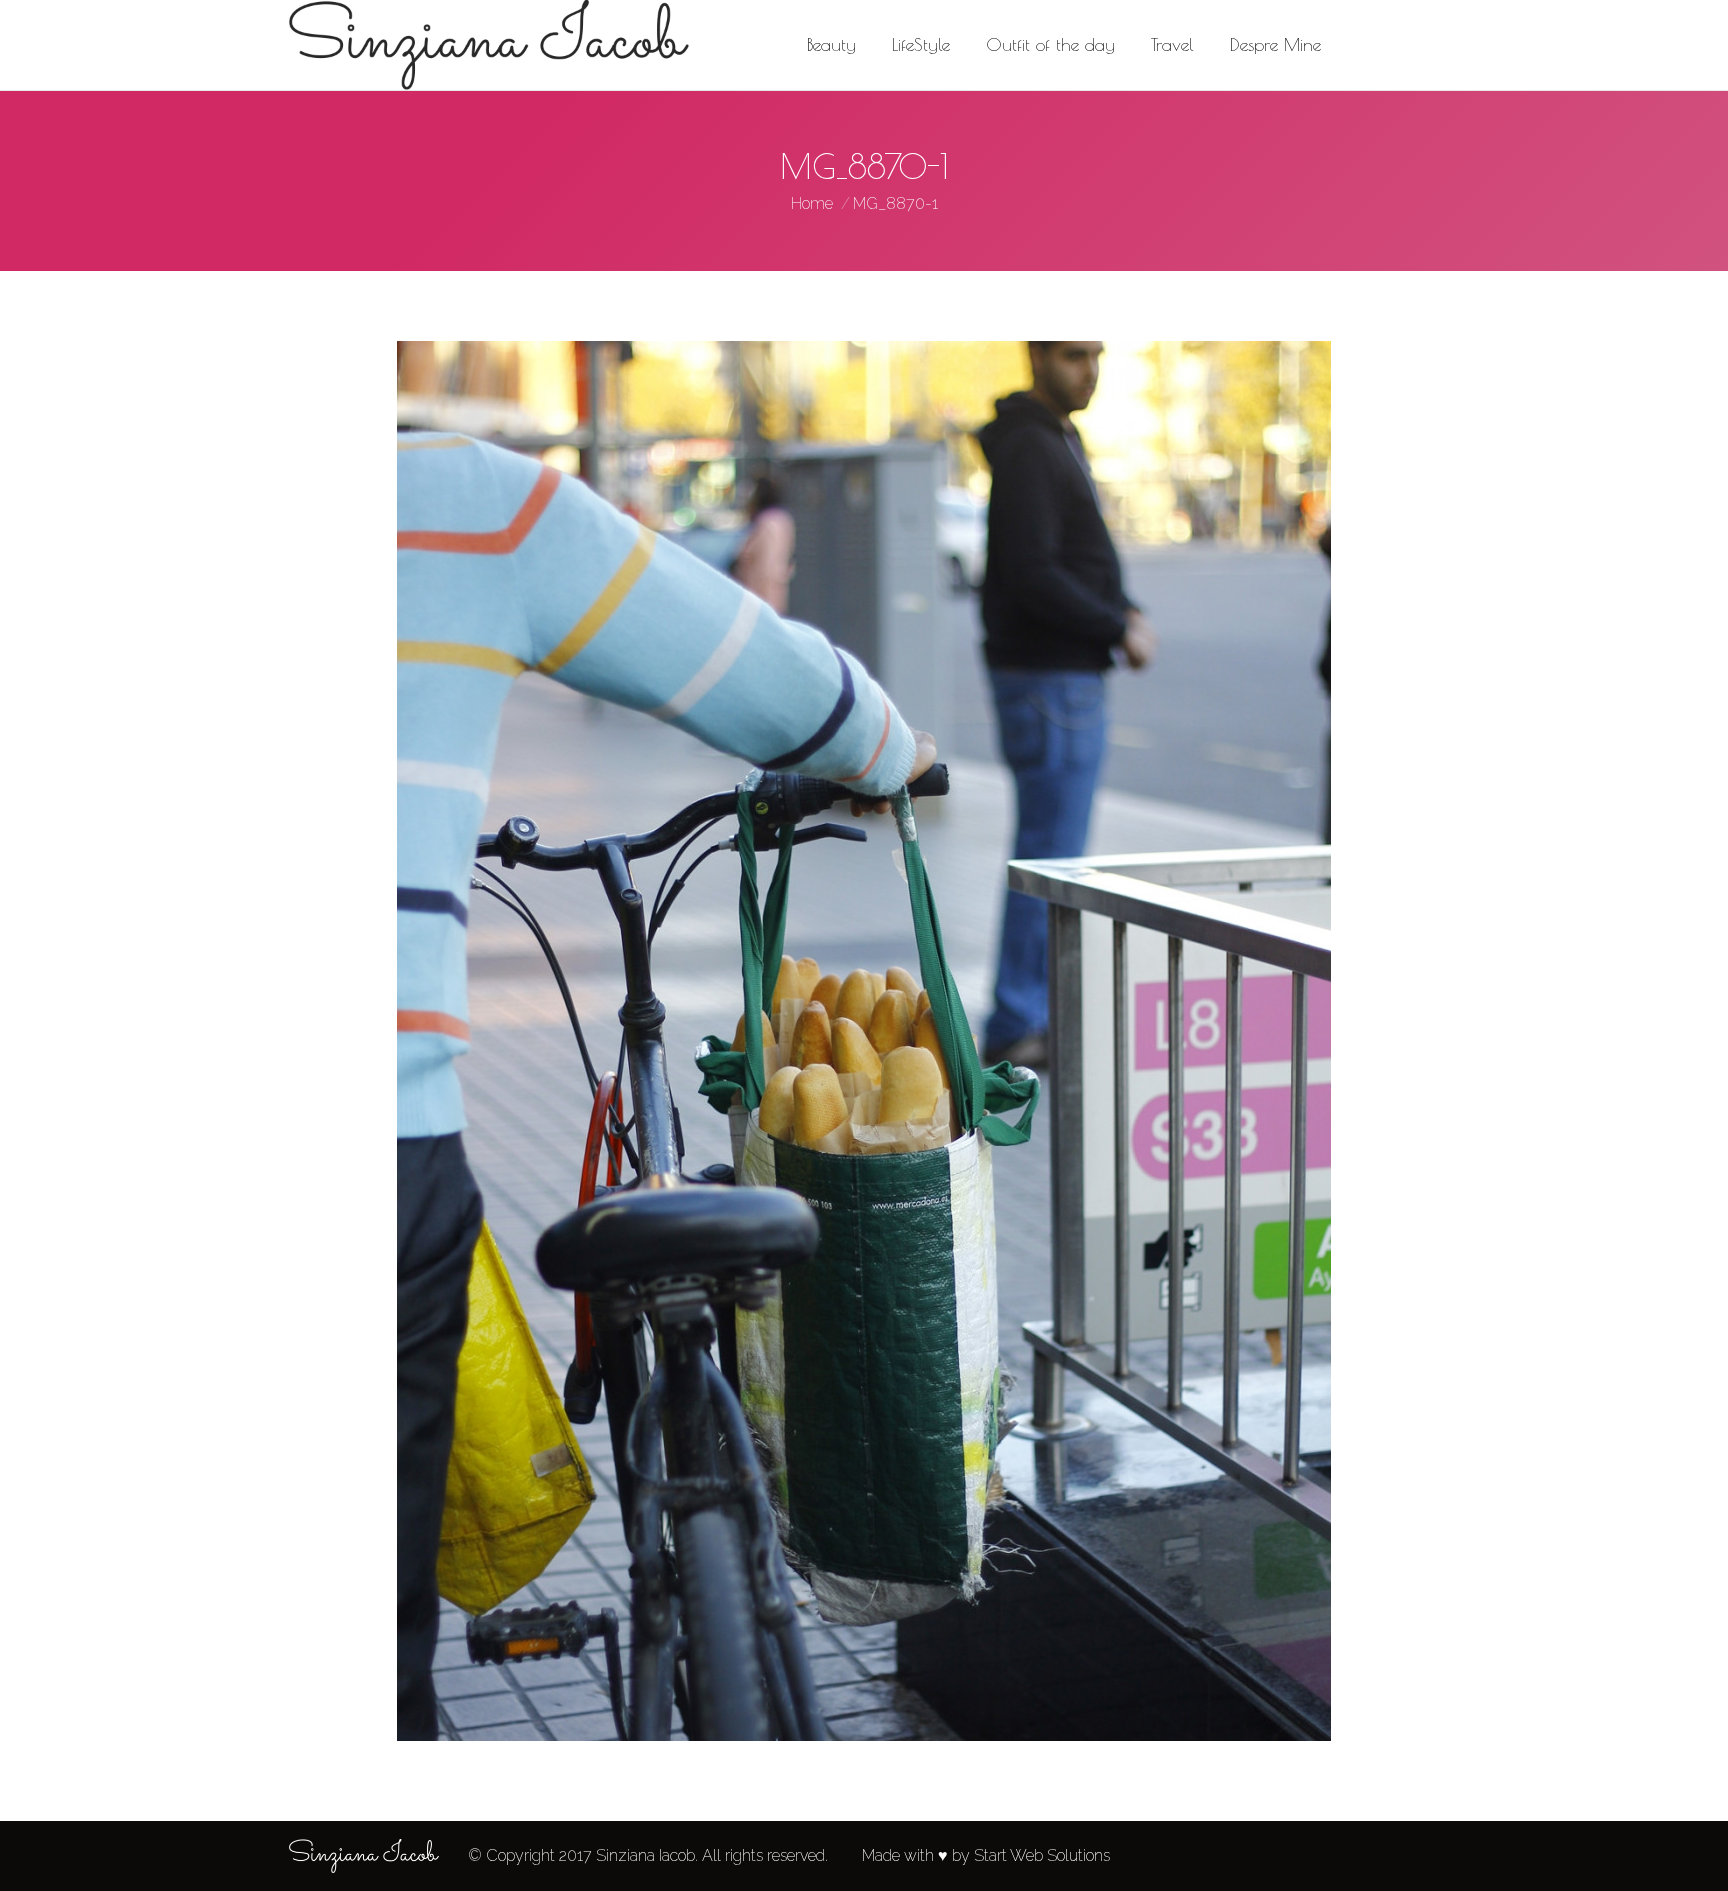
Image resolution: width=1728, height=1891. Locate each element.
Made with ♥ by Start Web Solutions (986, 1855)
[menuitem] (831, 45)
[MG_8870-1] (864, 1041)
